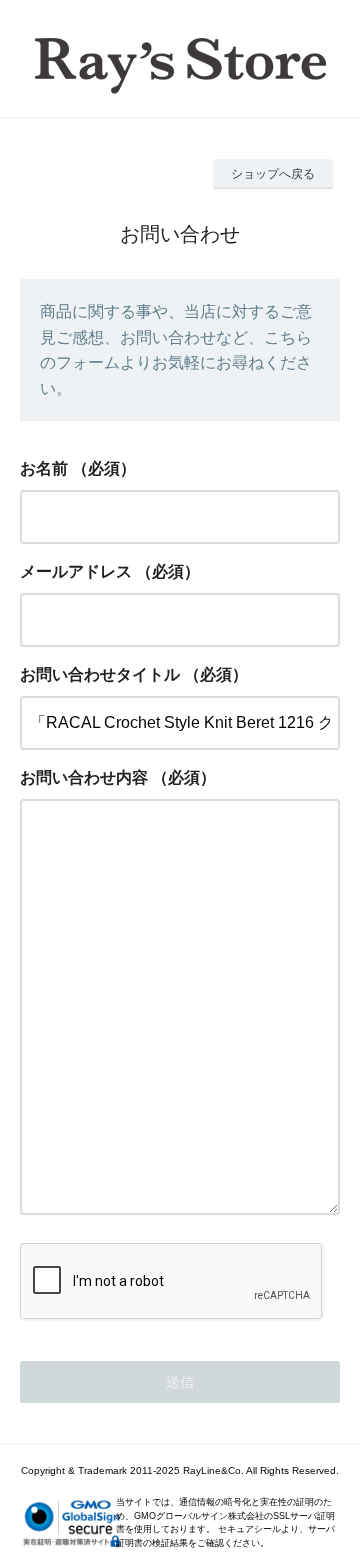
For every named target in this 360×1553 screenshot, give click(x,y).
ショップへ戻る (273, 174)
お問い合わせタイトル (100, 674)
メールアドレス (76, 571)
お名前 (44, 468)
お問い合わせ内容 (84, 777)
